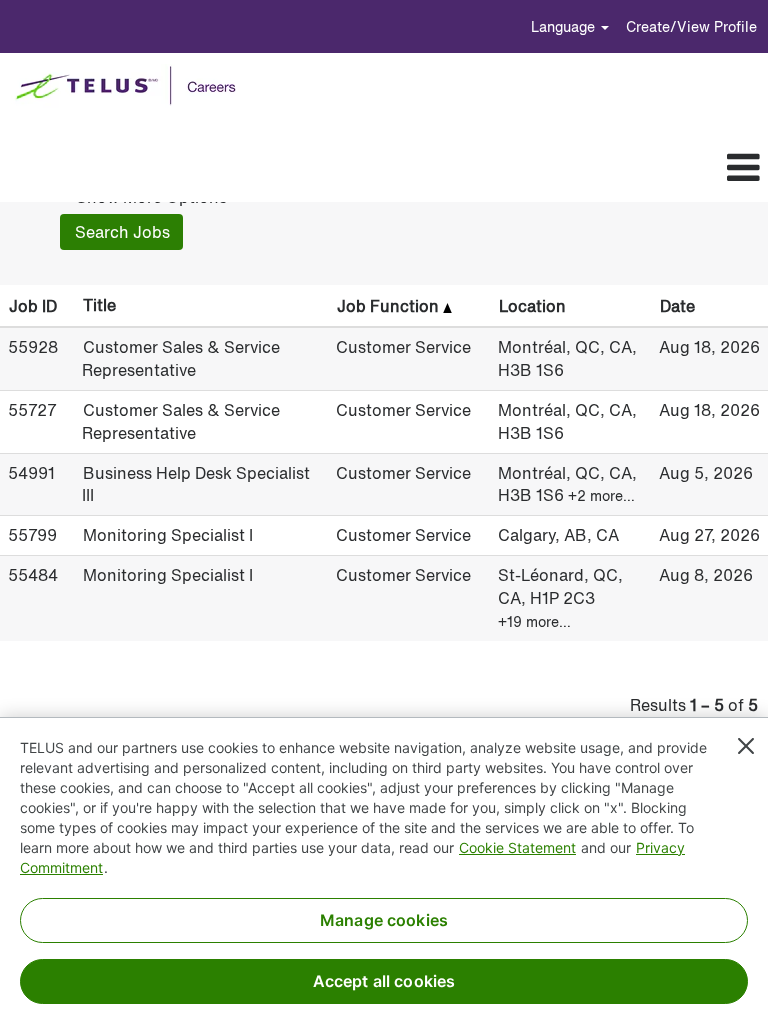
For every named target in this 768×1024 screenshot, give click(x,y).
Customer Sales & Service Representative (181, 358)
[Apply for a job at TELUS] (132, 86)
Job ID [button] (33, 306)
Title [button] (99, 305)
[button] (416, 168)
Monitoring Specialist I (168, 535)
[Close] (746, 746)
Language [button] (565, 26)
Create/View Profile (691, 26)
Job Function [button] (390, 306)
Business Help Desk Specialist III (196, 484)
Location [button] (532, 306)
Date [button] (677, 306)
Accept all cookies (384, 981)
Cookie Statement (517, 847)
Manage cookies (384, 920)
